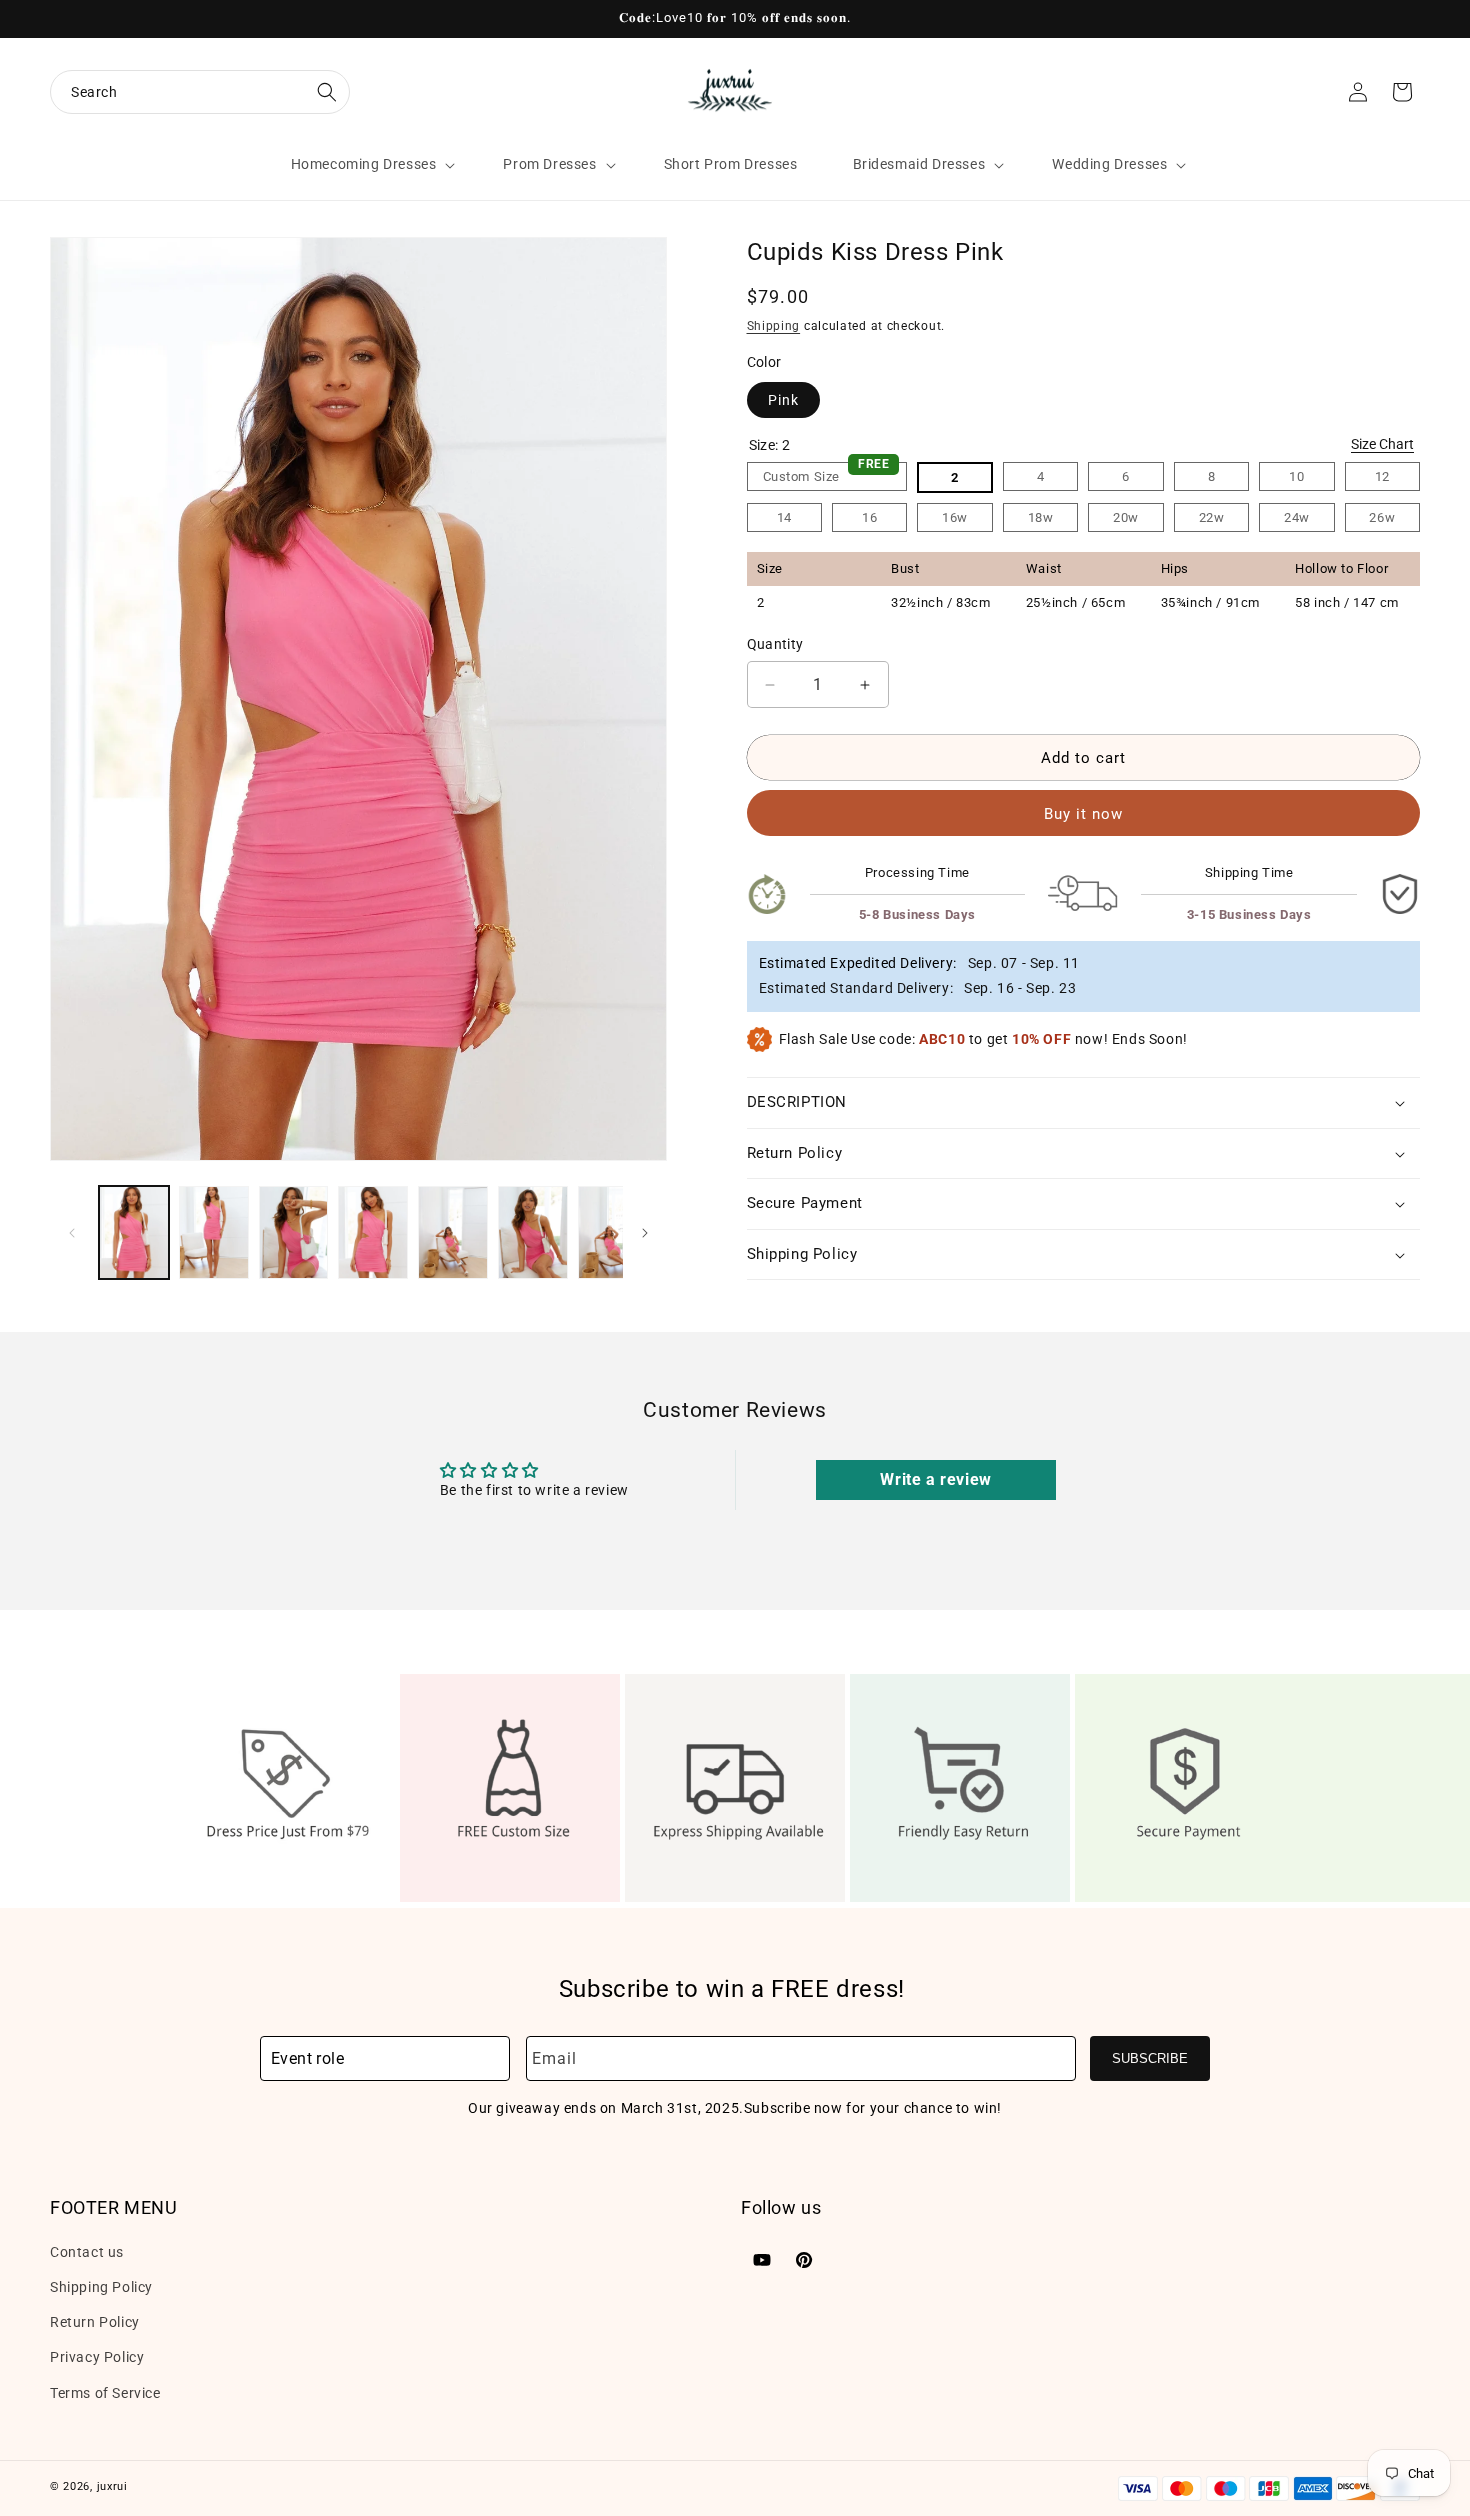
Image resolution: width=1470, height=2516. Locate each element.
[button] (200, 92)
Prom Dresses (549, 164)
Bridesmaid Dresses (919, 164)
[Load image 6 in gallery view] (533, 1232)
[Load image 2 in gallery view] (214, 1232)
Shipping (774, 326)
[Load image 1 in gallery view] (134, 1232)
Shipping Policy (101, 2286)
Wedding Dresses (1109, 164)
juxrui (112, 2486)
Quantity (775, 644)
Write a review (935, 1479)
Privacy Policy (97, 2357)
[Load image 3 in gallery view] (294, 1232)
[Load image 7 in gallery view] (613, 1232)
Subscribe (1150, 2058)
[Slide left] (72, 1233)
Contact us (87, 2251)
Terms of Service (105, 2392)
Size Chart (1382, 444)
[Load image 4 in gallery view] (373, 1232)
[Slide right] (645, 1233)
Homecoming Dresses (364, 164)
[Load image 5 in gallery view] (453, 1232)
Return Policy (95, 2321)
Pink (783, 400)
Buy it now (1083, 814)
